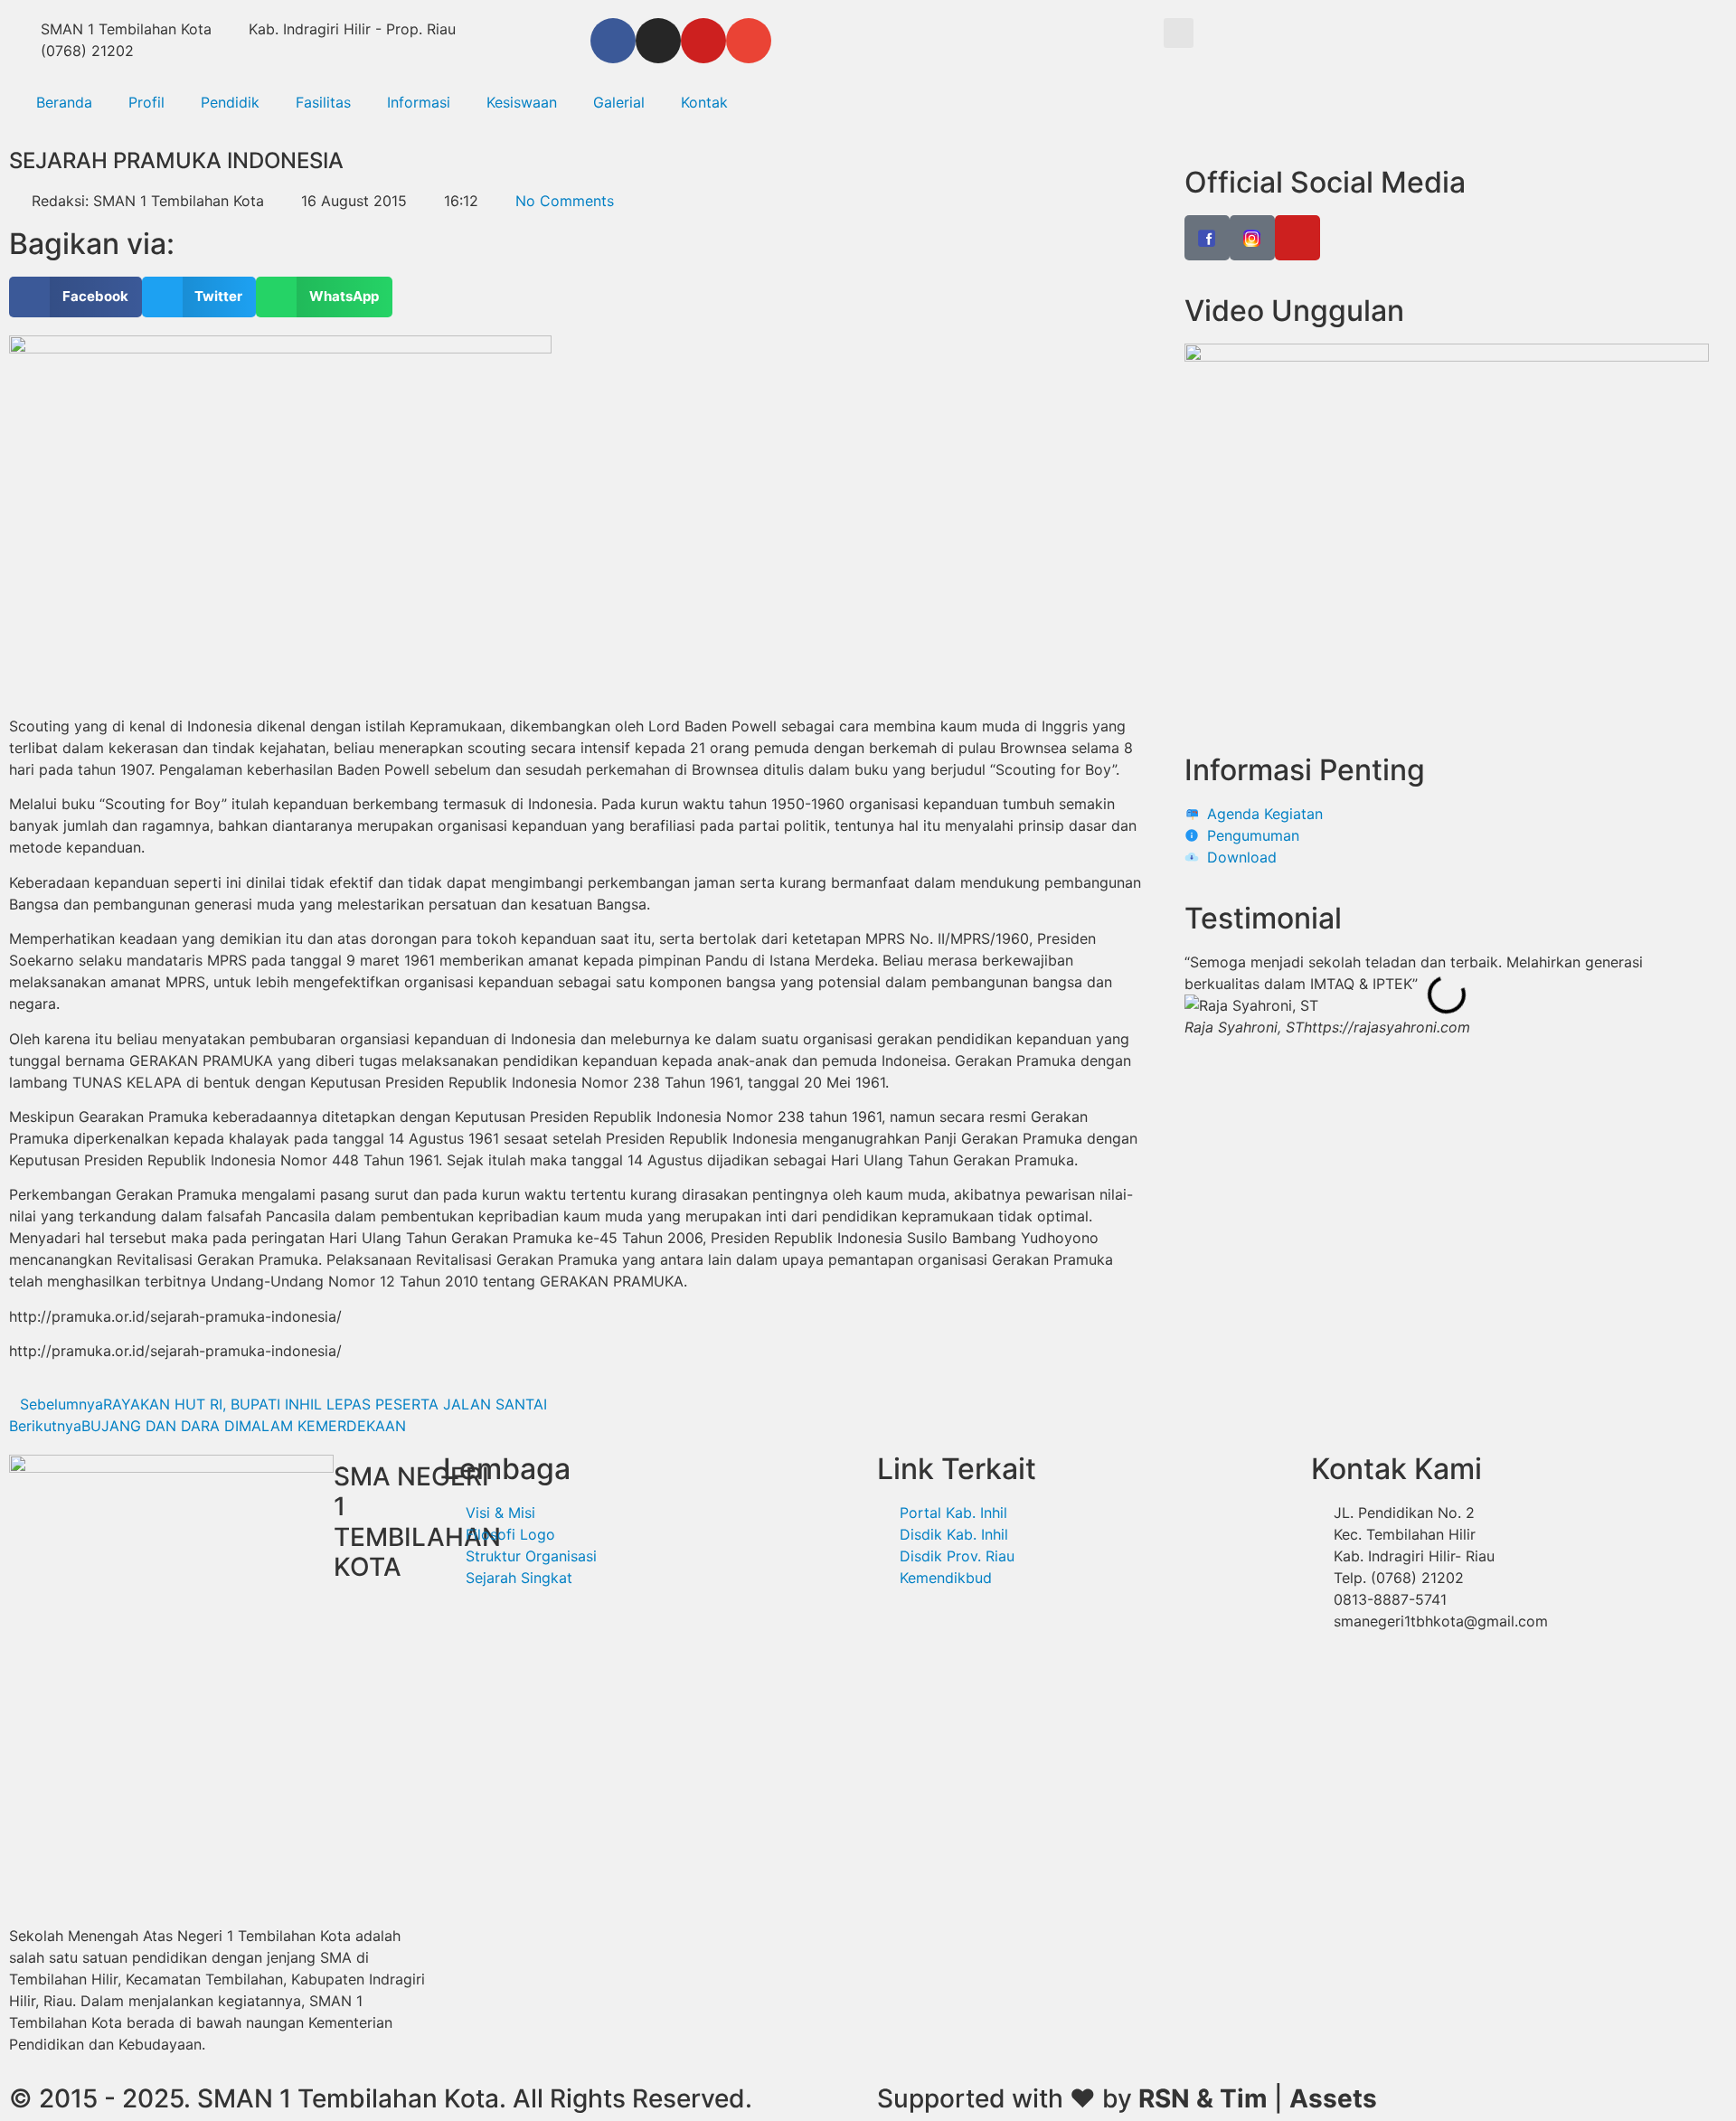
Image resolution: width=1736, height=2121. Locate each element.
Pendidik (230, 102)
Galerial (619, 102)
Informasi (419, 102)
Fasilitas (323, 102)
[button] (1179, 33)
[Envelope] (749, 41)
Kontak (704, 102)
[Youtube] (703, 41)
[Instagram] (658, 41)
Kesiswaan (522, 102)
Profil (146, 102)
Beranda (64, 102)
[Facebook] (613, 41)
